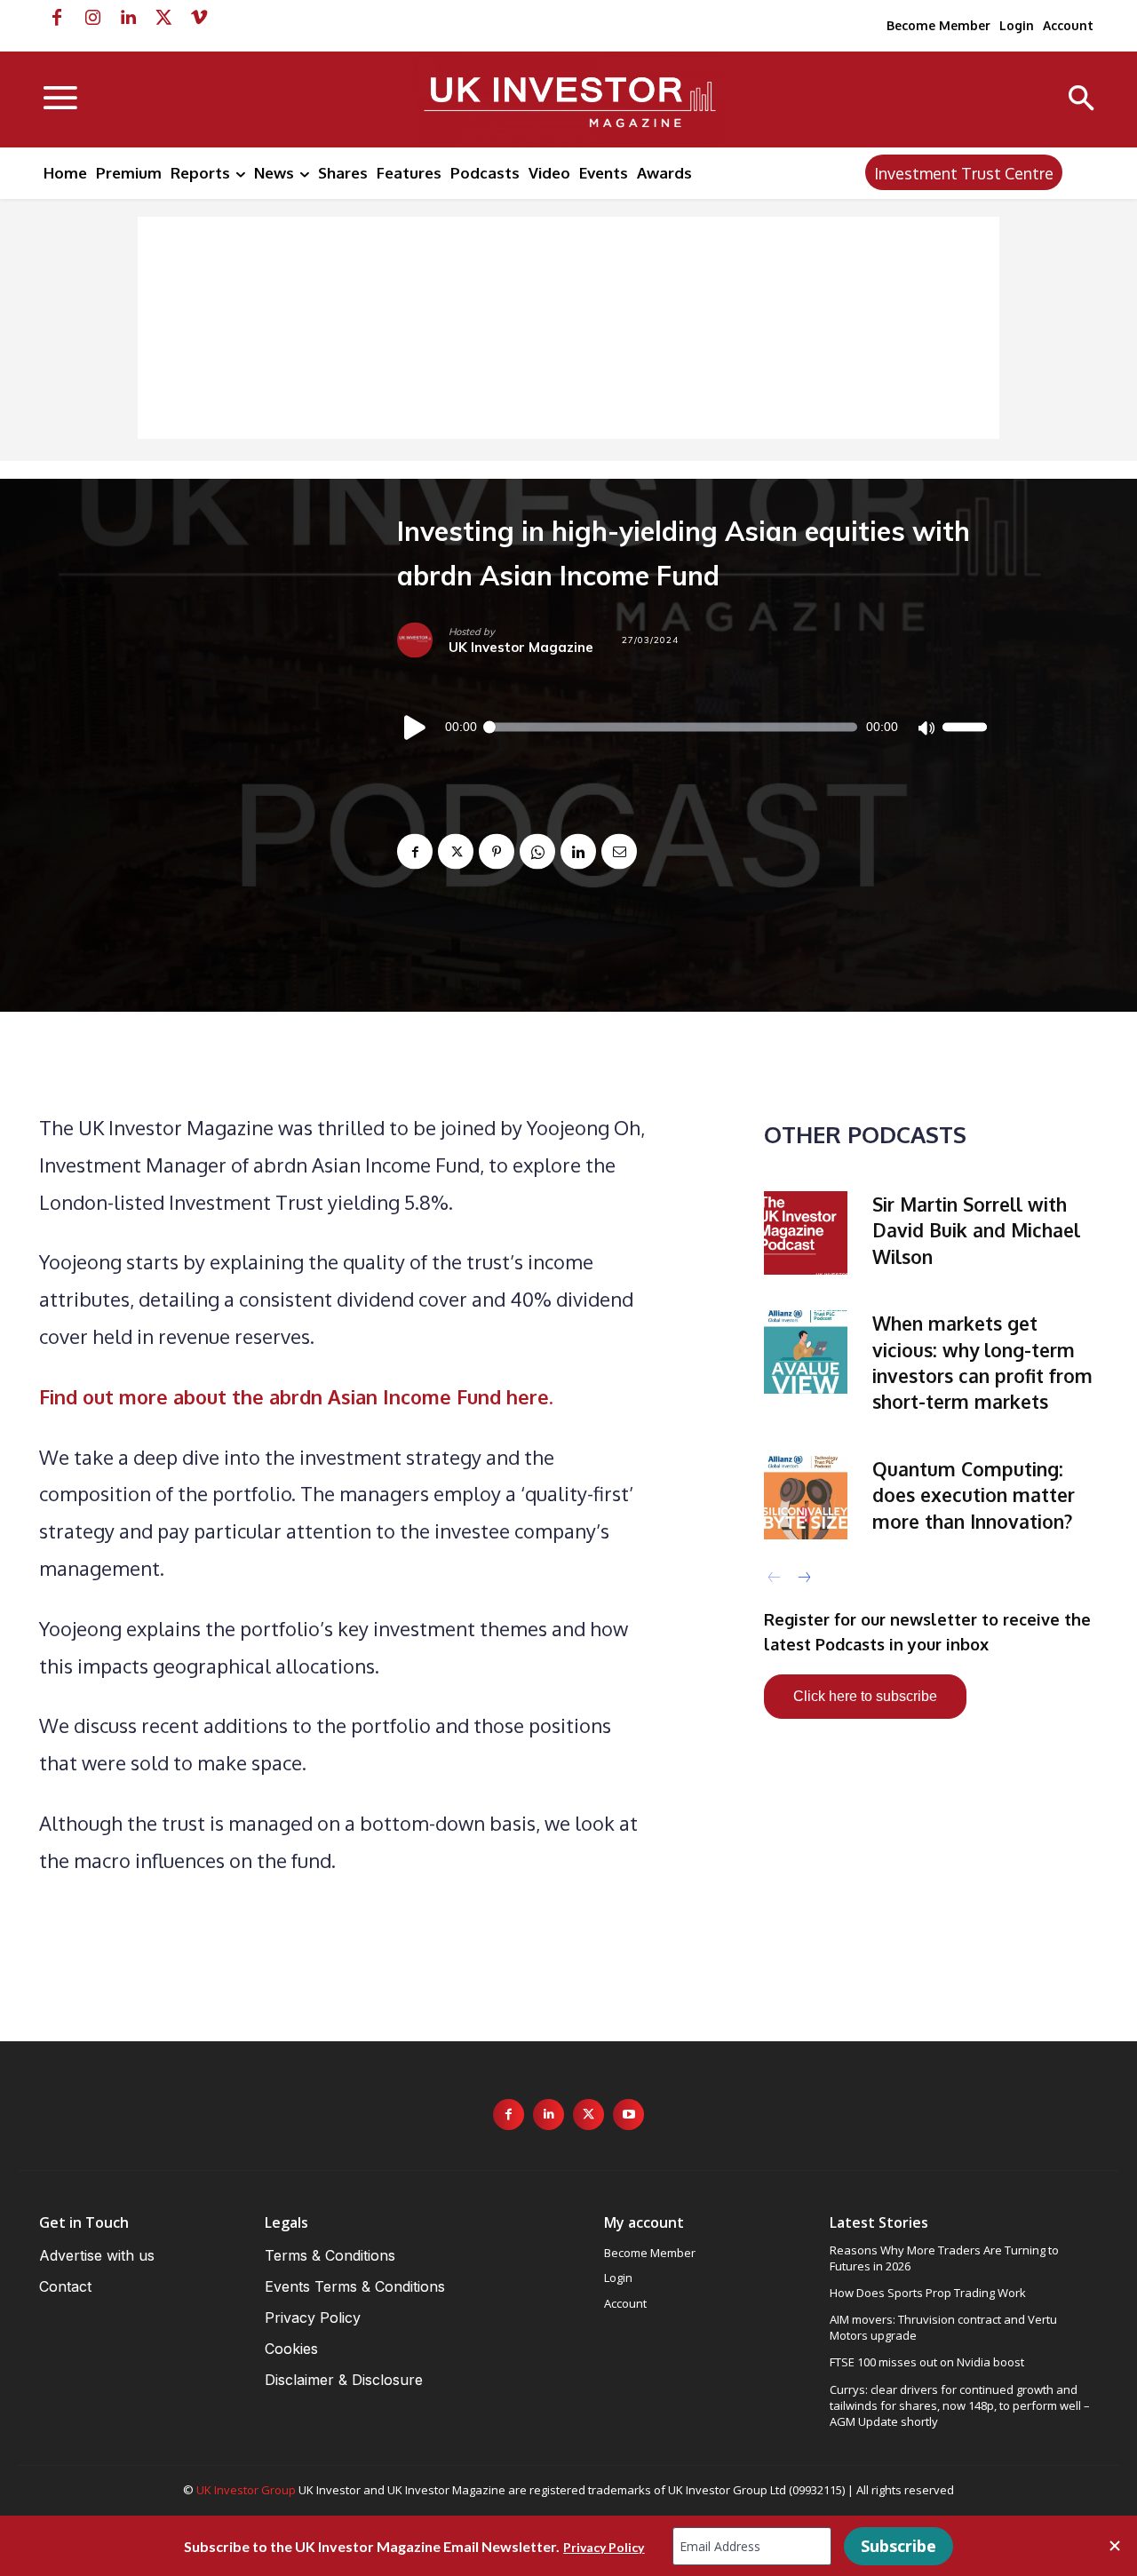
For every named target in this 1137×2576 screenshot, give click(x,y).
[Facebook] (57, 18)
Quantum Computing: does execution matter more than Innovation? (974, 1495)
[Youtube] (628, 2115)
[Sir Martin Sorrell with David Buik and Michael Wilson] (806, 1233)
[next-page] (803, 1578)
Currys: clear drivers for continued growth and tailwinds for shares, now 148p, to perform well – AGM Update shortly (960, 2405)
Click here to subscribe (865, 1696)
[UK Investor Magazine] (423, 640)
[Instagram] (92, 18)
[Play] (416, 727)
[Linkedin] (128, 18)
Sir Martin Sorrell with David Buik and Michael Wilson (976, 1230)
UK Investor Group (246, 2490)
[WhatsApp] (537, 852)
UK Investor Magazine (521, 647)
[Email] (619, 852)
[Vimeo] (199, 18)
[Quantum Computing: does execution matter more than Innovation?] (806, 1498)
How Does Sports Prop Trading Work (928, 2293)
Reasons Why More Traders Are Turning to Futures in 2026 (944, 2258)
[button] (1081, 100)
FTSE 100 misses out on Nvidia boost (927, 2362)
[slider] (965, 727)
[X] (163, 18)
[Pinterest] (497, 852)
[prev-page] (775, 1578)
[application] (692, 727)
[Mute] (926, 727)
